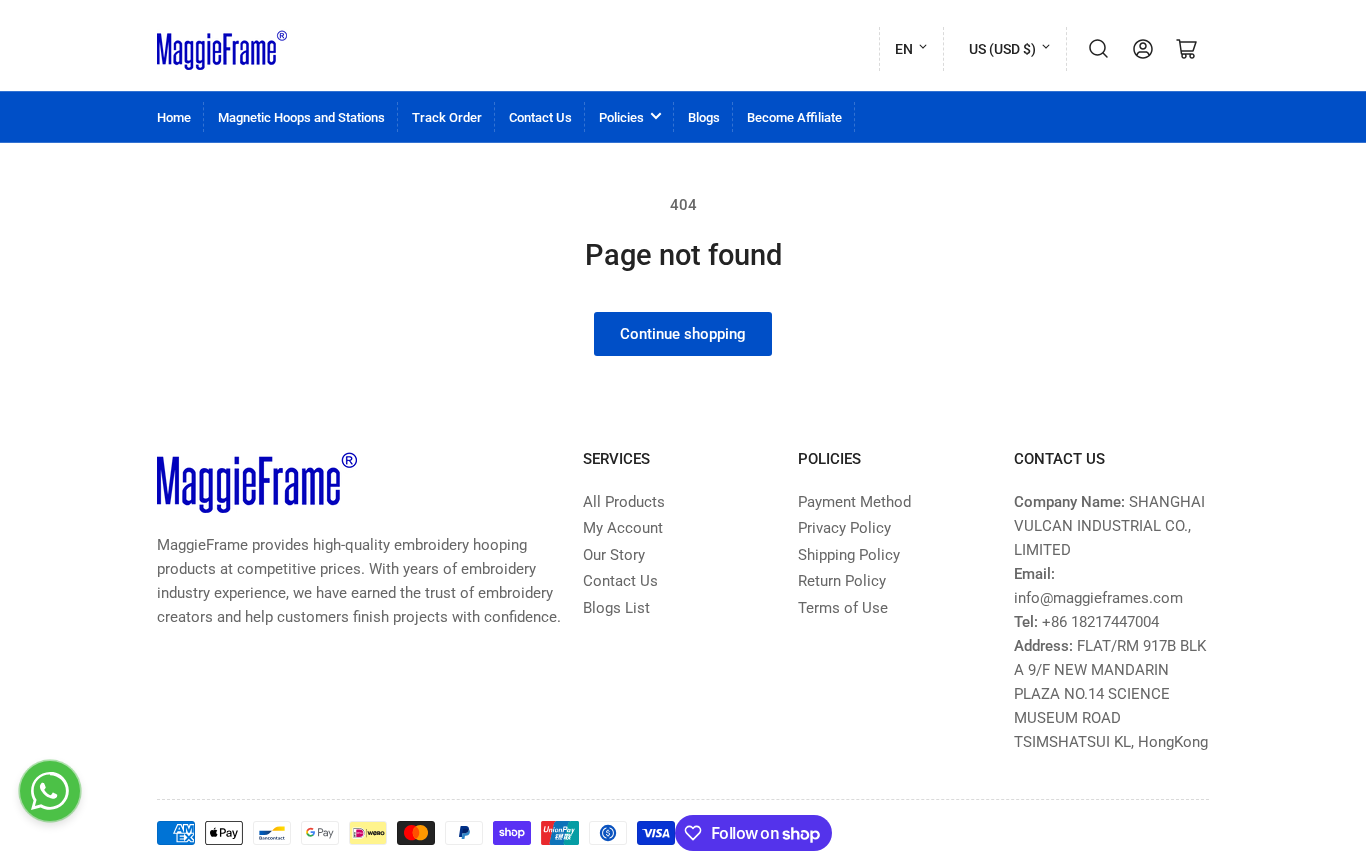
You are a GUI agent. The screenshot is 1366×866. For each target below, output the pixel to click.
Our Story (614, 555)
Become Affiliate (794, 117)
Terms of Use (843, 608)
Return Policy (842, 581)
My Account (623, 528)
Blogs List (616, 608)
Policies (621, 117)
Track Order (447, 117)
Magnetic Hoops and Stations (301, 117)
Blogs (704, 117)
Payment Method (854, 502)
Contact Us (540, 117)
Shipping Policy (849, 555)
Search (1099, 49)
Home (174, 117)
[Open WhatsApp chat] (50, 791)
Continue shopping (683, 334)
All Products (624, 502)
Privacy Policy (844, 528)
